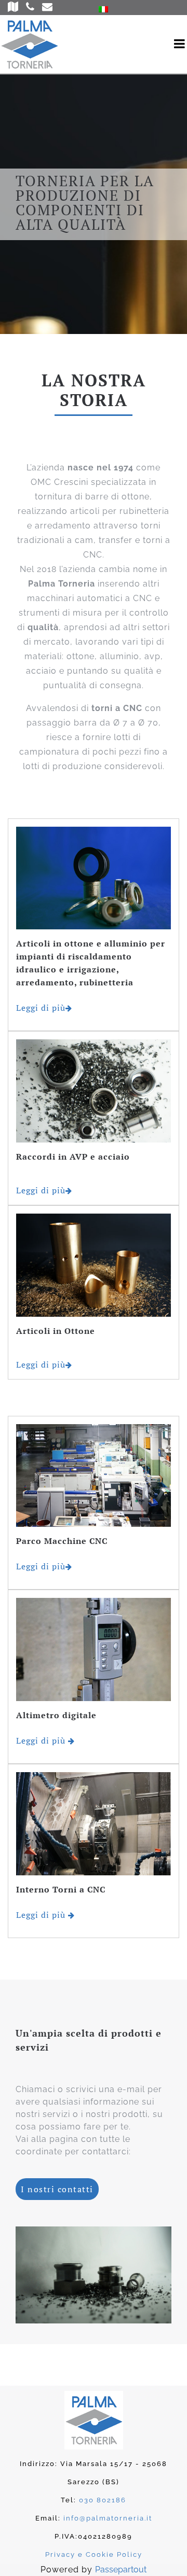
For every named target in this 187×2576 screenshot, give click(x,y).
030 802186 (103, 2500)
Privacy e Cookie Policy (94, 2554)
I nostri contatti (57, 2189)
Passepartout (121, 2570)
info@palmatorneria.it (108, 2518)
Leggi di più (41, 1008)
